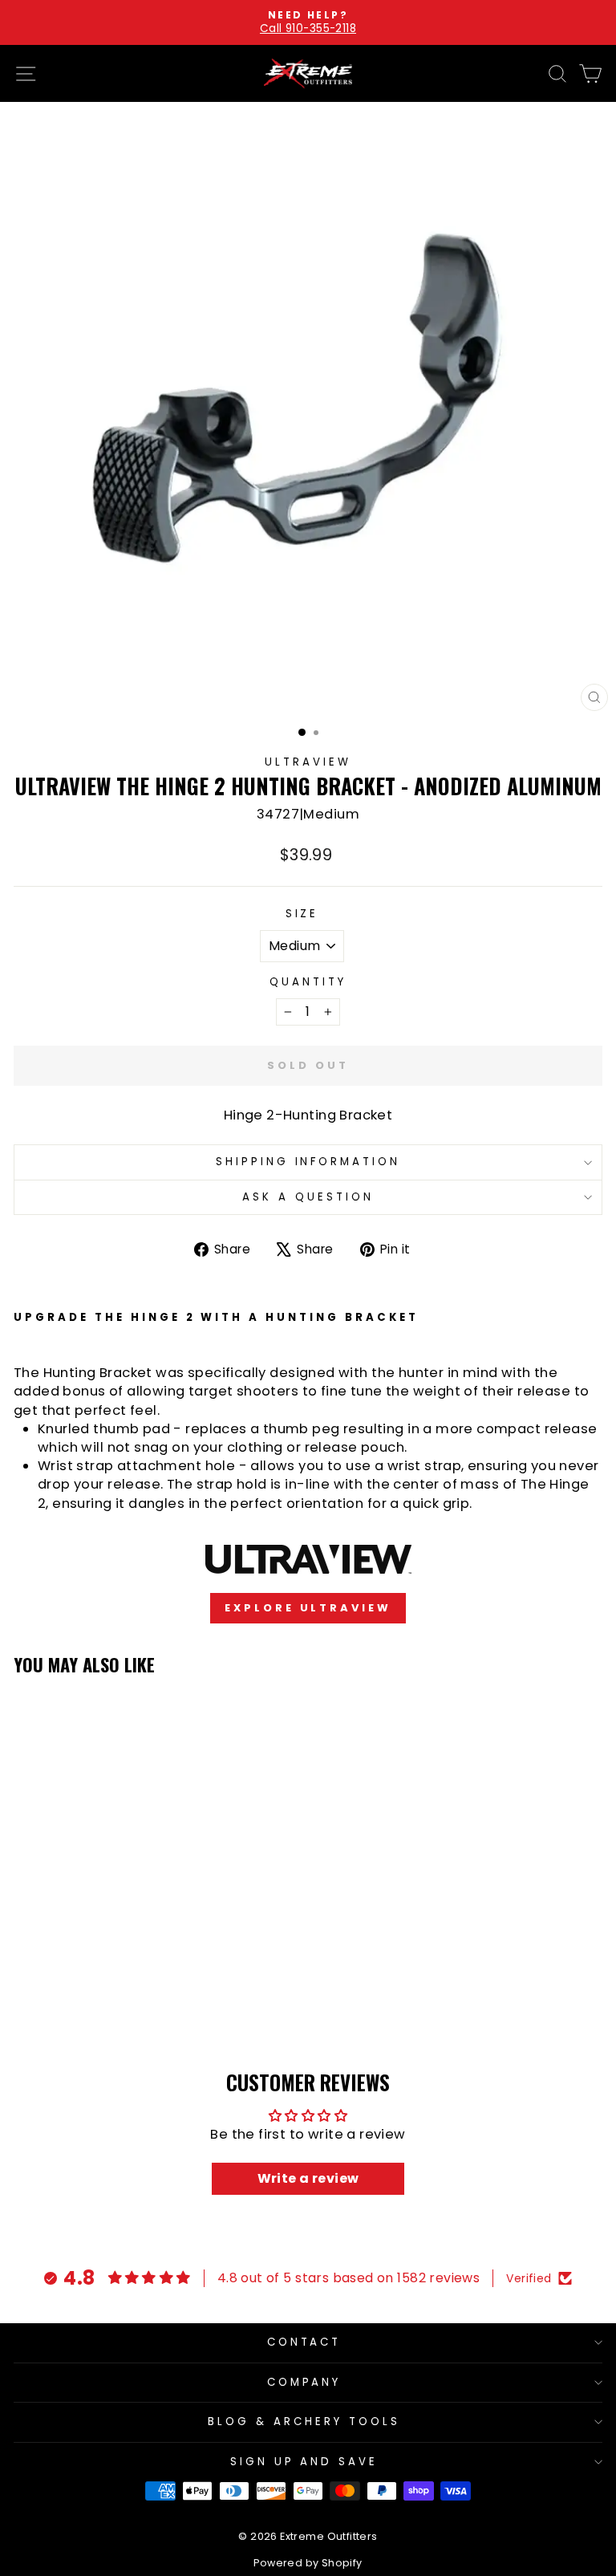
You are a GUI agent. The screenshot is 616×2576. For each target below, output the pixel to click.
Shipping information (308, 1162)
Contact (304, 2342)
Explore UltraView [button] (308, 1608)
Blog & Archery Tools (304, 2422)
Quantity (308, 982)
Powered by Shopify (308, 2563)
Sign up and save (304, 2462)
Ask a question (308, 1197)
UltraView (308, 762)
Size (302, 914)
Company (304, 2382)
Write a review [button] (308, 2178)
